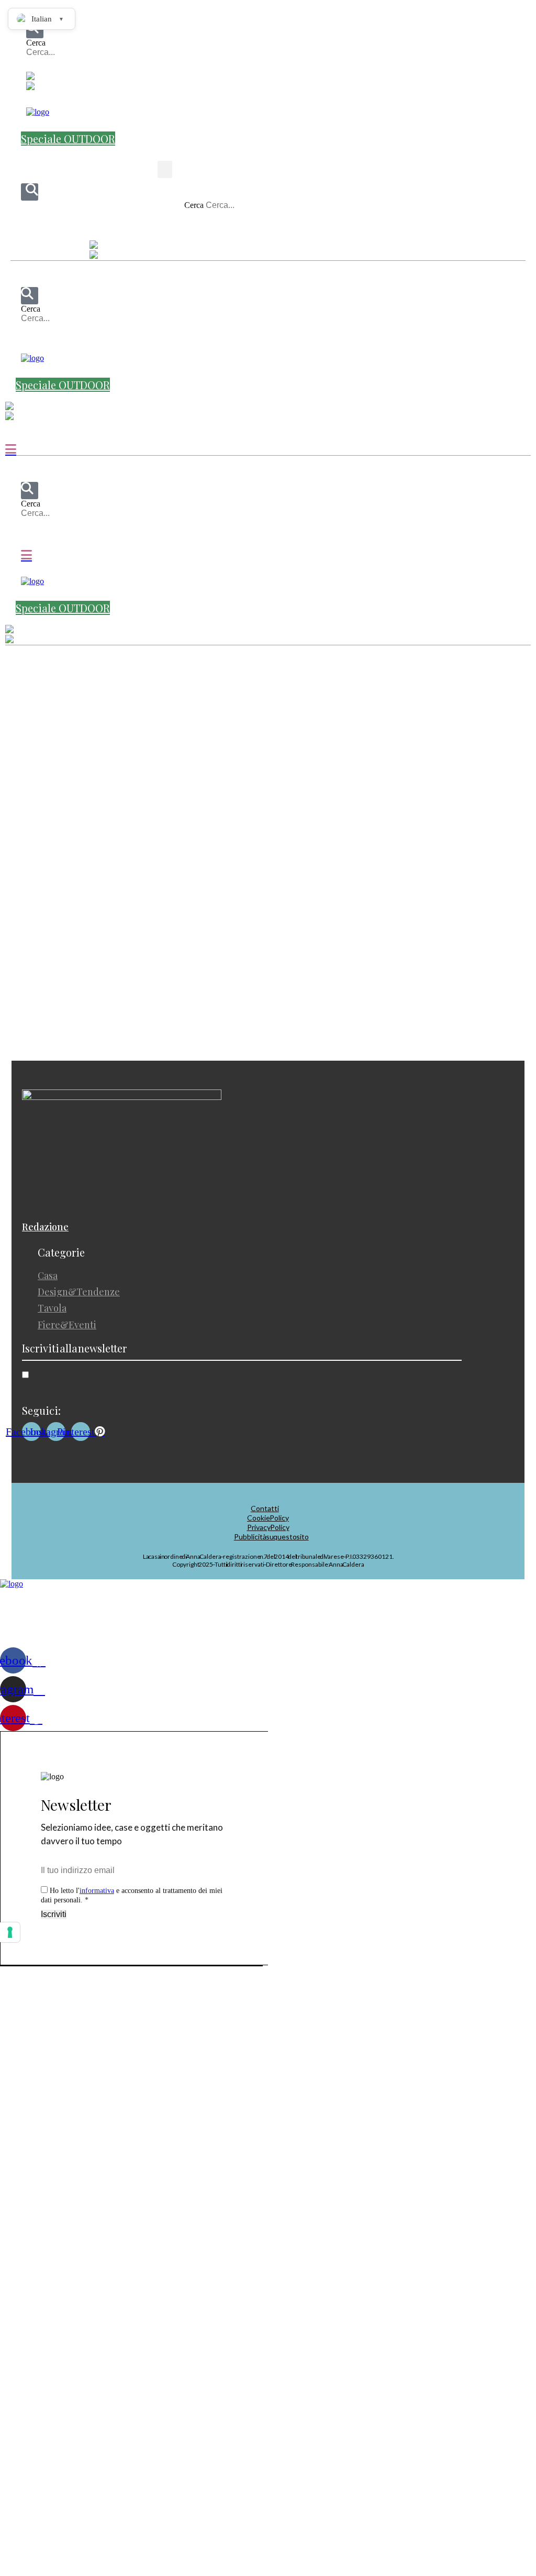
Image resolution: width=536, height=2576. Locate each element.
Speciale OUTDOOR (68, 139)
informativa (97, 1891)
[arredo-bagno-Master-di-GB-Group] (268, 840)
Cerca (36, 43)
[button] (70, 67)
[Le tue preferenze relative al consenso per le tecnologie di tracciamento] (10, 1932)
